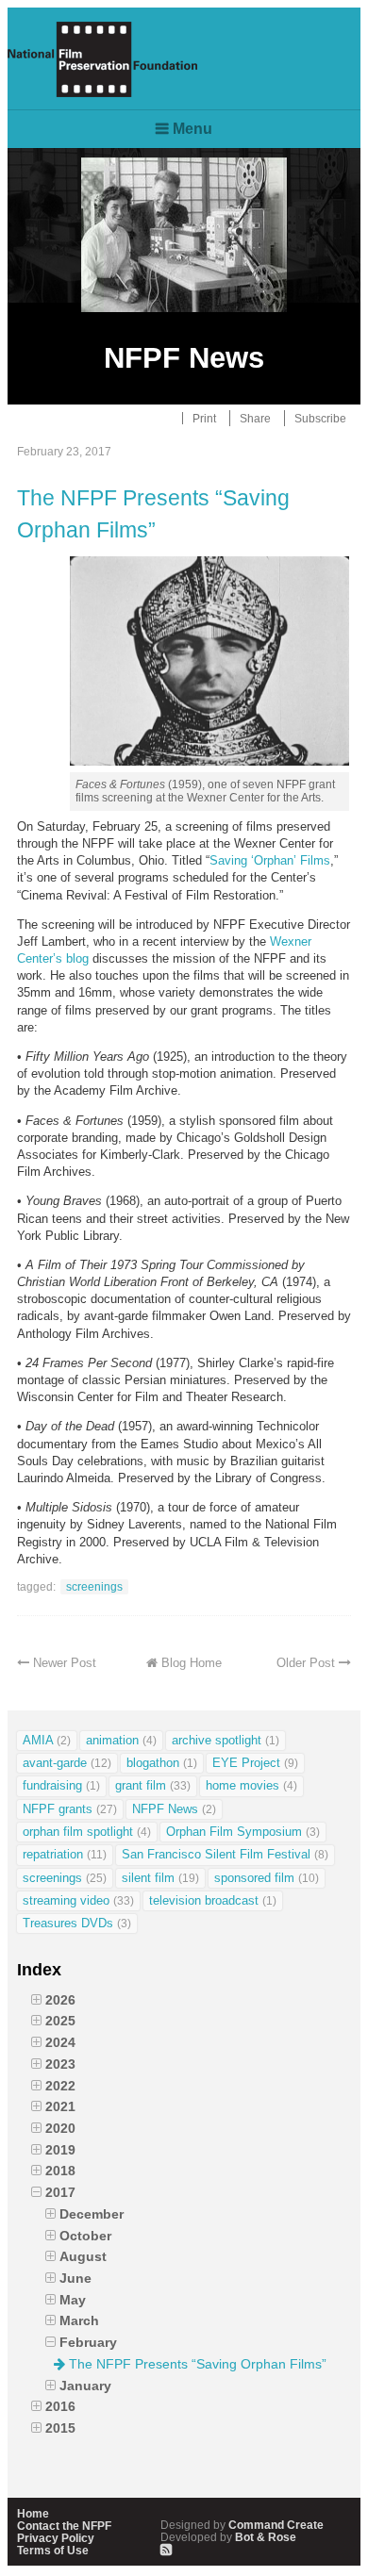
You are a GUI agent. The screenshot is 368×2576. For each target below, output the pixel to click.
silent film (160, 1878)
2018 (60, 2171)
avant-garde (67, 1763)
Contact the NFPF (64, 2526)
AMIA (47, 1740)
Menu (192, 129)
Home (33, 2513)
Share (255, 418)
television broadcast (213, 1900)
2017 (60, 2192)
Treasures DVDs (77, 1923)
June (75, 2278)
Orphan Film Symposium (243, 1832)
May (73, 2300)
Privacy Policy (56, 2538)
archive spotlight (226, 1740)
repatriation (65, 1854)
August (83, 2256)
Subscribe (320, 418)
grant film (153, 1785)
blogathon (162, 1763)
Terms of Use (53, 2550)
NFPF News (174, 1809)
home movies (251, 1785)
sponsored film (267, 1878)
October (85, 2236)
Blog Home (192, 1663)
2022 (60, 2086)
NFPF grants (70, 1809)
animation (121, 1740)
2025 (60, 2021)
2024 (60, 2042)
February (88, 2342)
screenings (94, 1586)
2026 (60, 2000)
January (85, 2386)
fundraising (61, 1785)
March (79, 2320)
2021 (60, 2106)
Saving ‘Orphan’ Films (270, 860)
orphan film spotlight (87, 1832)
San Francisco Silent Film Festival (225, 1854)
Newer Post (65, 1663)
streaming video (78, 1900)
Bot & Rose (228, 2537)
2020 (60, 2128)
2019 (60, 2150)
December (92, 2214)
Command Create (242, 2525)
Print (204, 418)
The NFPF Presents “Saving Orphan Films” (153, 514)
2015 (60, 2428)
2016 (60, 2406)
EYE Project (255, 1763)
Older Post (306, 1663)
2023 (60, 2064)
